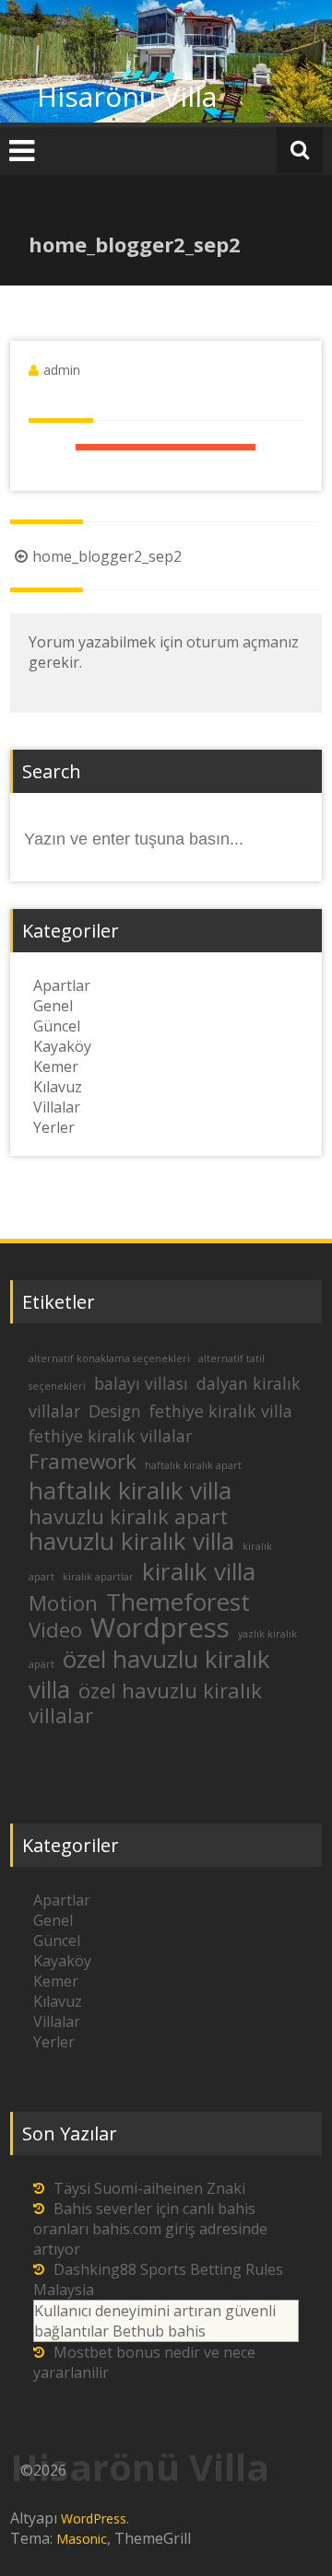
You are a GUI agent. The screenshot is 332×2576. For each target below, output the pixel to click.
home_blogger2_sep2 (107, 556)
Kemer (56, 1067)
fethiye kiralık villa (221, 1411)
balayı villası (141, 1383)
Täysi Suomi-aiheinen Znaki (149, 2188)
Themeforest (178, 1602)
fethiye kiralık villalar (110, 1436)
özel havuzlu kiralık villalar (145, 1703)
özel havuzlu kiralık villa (149, 1674)
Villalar (57, 1107)
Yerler (54, 1127)
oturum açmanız (243, 642)
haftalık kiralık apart (193, 1465)
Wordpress (160, 1627)
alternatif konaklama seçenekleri (109, 1358)
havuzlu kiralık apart (128, 1516)
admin (62, 370)
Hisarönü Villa (127, 96)
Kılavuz (58, 1087)
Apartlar (62, 985)
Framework (83, 1461)
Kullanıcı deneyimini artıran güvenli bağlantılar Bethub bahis (155, 2321)
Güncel (57, 1026)
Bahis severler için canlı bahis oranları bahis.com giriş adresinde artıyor (150, 2229)
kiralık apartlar (98, 1577)
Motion (63, 1603)
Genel (53, 1006)
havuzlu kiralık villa (131, 1541)
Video (55, 1630)
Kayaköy (62, 1046)
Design (115, 1411)
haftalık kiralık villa (130, 1490)
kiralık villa (199, 1571)
